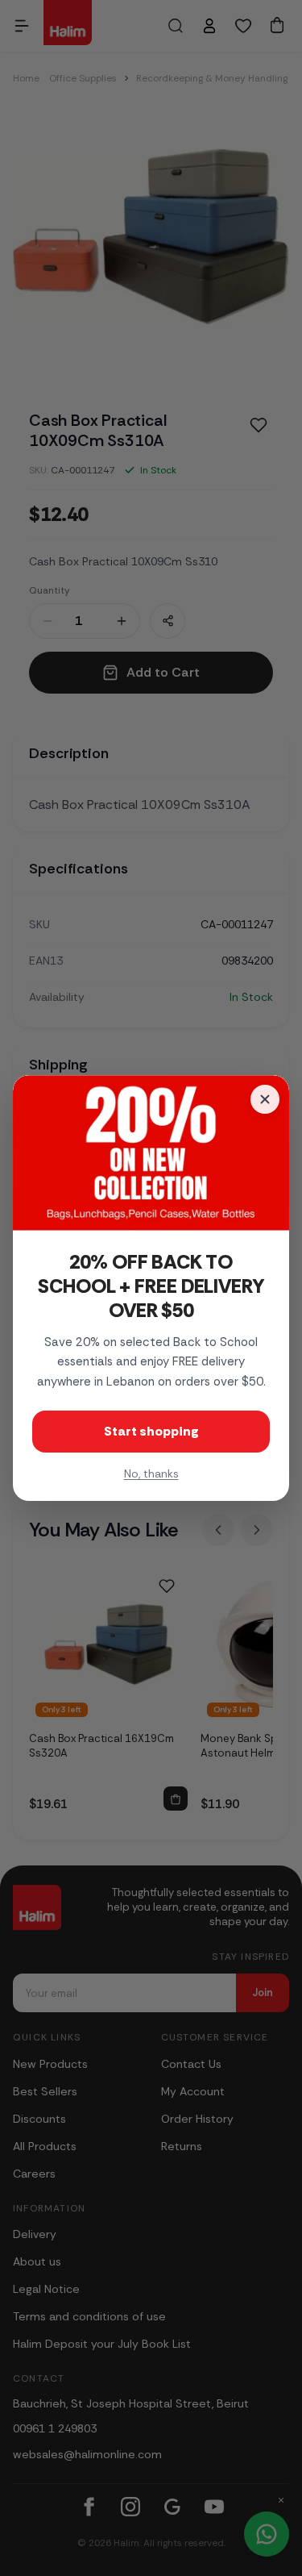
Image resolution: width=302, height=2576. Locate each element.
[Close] (265, 1099)
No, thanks (151, 1473)
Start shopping (151, 1431)
